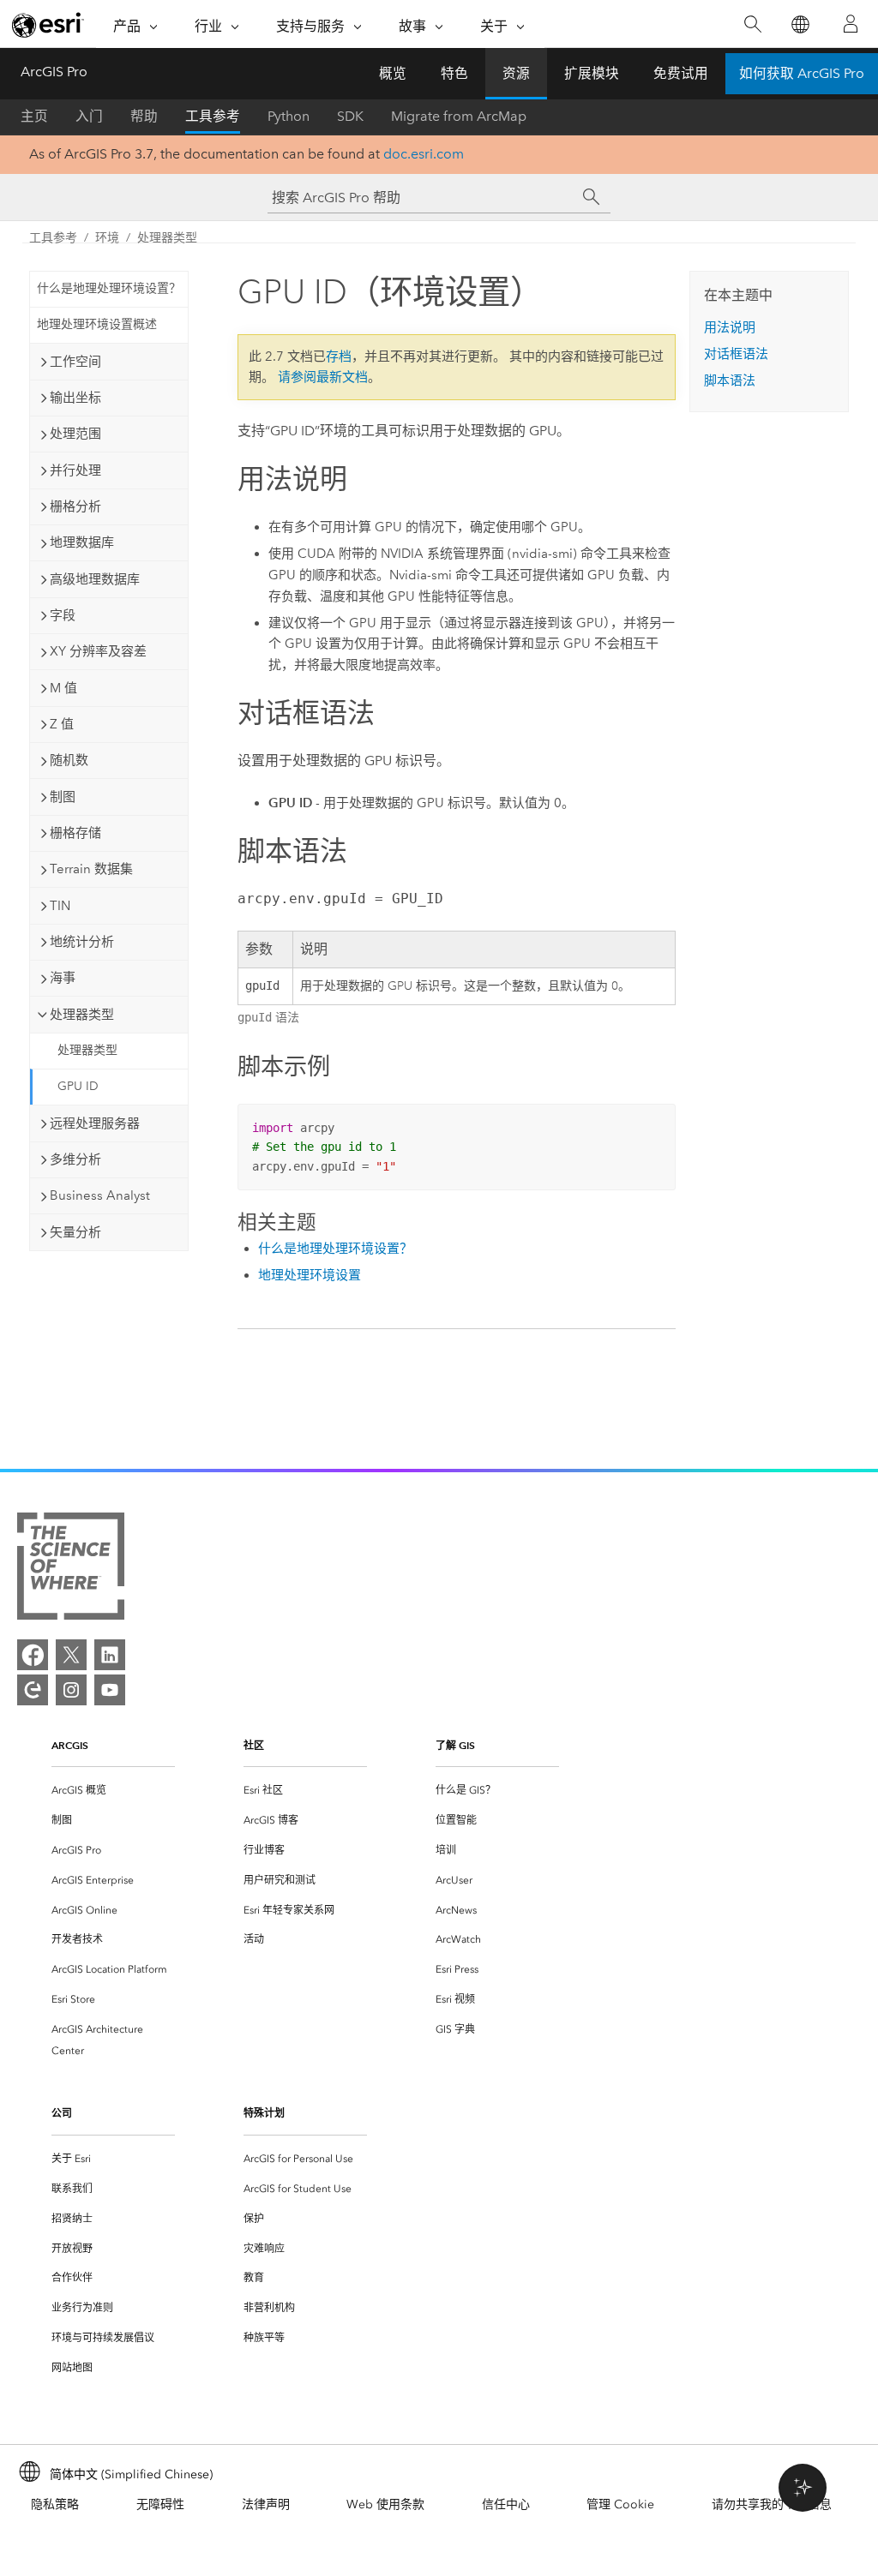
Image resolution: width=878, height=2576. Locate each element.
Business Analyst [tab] (100, 1195)
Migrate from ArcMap (459, 116)
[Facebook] (33, 1655)
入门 (89, 116)
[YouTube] (110, 1690)
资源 (516, 73)
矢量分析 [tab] (75, 1232)
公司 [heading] (62, 2113)
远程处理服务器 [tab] (95, 1123)
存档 (339, 356)
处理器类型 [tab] (82, 1015)
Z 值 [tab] (62, 724)
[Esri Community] (33, 1690)
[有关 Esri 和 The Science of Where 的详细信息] (71, 1570)
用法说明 (730, 327)
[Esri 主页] (48, 25)
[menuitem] (113, 1791)
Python (289, 116)
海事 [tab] (63, 978)
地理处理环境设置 (310, 1275)
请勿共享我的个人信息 (772, 2504)
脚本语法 (730, 380)
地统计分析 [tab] (82, 942)
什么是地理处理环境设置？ (109, 288)
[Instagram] (71, 1690)
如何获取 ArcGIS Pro (802, 73)
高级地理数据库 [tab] (95, 579)
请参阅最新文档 (323, 377)
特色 (454, 73)
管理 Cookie (620, 2504)
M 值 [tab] (63, 688)
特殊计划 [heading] (264, 2113)
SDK (350, 116)
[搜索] (752, 24)
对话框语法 (736, 354)
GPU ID (78, 1086)
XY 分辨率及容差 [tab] (98, 651)
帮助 (144, 116)
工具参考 (213, 116)
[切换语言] (800, 24)
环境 (107, 238)
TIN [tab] (60, 906)
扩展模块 (592, 73)
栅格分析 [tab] (75, 506)
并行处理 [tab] (75, 470)
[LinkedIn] (110, 1655)
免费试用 (681, 73)
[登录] (851, 24)
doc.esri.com (424, 154)
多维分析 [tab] (75, 1159)
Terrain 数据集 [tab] (91, 869)
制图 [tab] (63, 797)
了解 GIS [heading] (455, 1745)
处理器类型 (167, 238)
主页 (34, 116)
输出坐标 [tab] (75, 398)
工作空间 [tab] (75, 362)
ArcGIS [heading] (70, 1745)
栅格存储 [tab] (75, 833)
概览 (393, 73)
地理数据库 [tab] (82, 542)
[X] (71, 1655)
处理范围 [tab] (75, 434)
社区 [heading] (254, 1745)
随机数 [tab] (69, 760)
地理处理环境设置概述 (97, 324)
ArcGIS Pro (54, 72)
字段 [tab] (63, 615)
